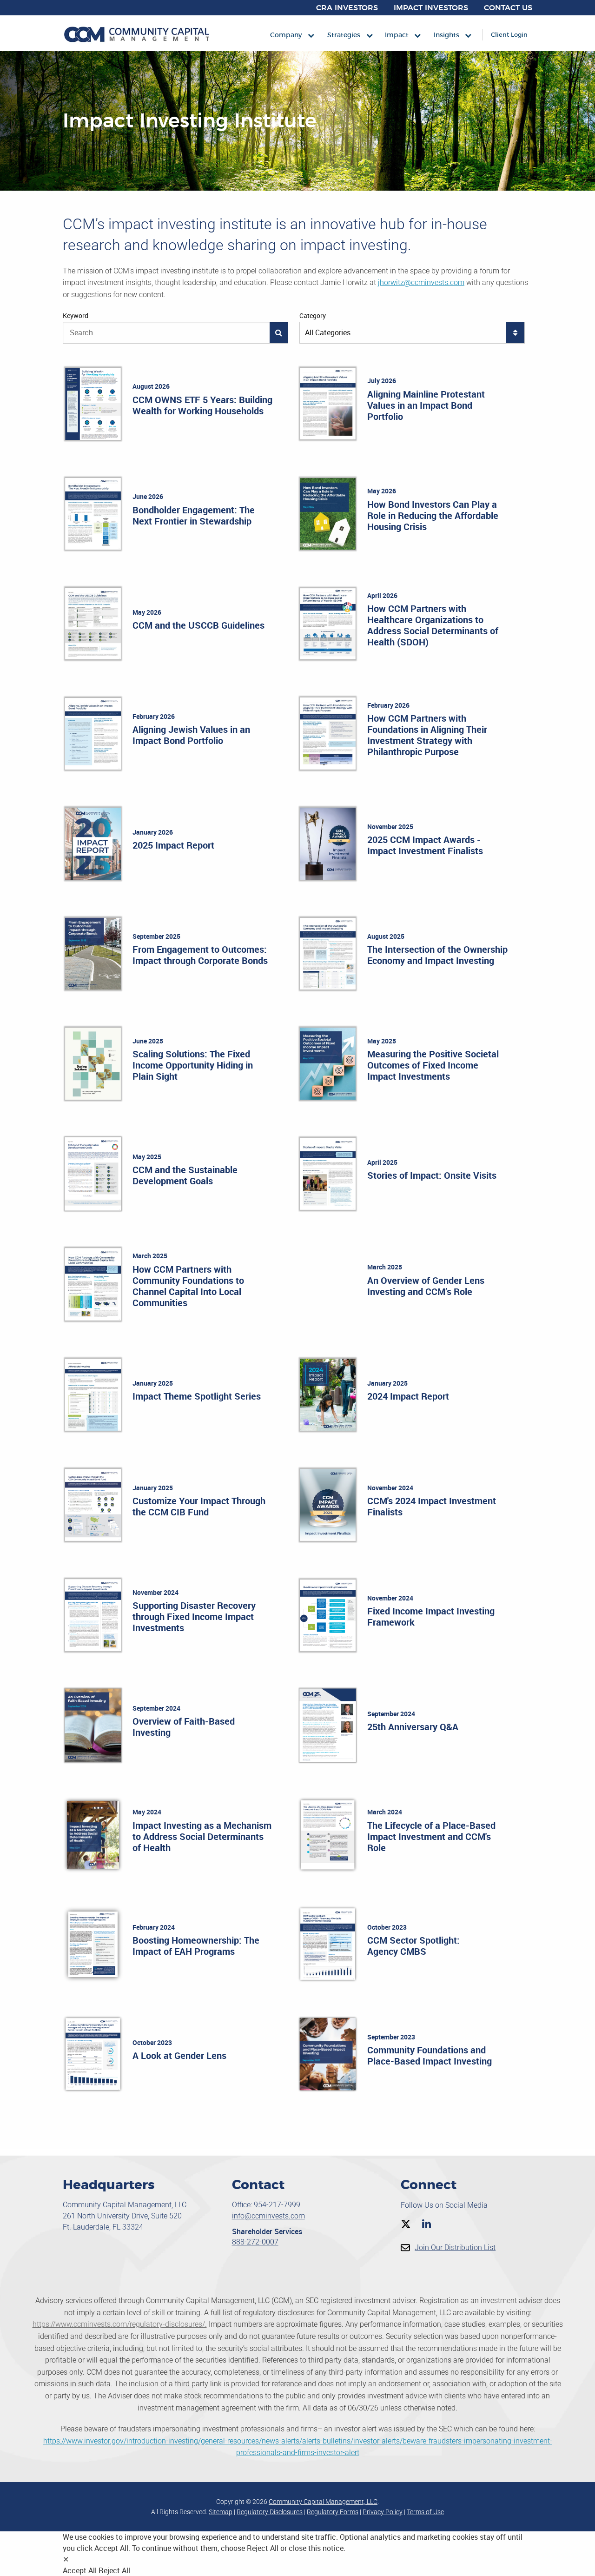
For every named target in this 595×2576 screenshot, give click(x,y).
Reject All (114, 2570)
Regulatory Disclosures (270, 2512)
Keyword (76, 315)
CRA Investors (347, 8)
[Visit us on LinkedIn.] (426, 2224)
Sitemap (221, 2512)
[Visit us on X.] (406, 2224)
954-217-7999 (277, 2205)
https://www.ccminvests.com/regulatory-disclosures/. (120, 2324)
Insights (446, 35)
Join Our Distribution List (455, 2247)
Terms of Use (425, 2512)
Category (313, 315)
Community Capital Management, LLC (323, 2502)
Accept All (80, 2570)
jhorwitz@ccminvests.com (421, 282)
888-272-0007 (255, 2242)
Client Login (509, 35)
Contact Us (508, 8)
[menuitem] (286, 35)
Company (286, 35)
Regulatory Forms (333, 2512)
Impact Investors (431, 8)
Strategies (344, 35)
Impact (397, 35)
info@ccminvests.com (268, 2216)
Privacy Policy (383, 2512)
